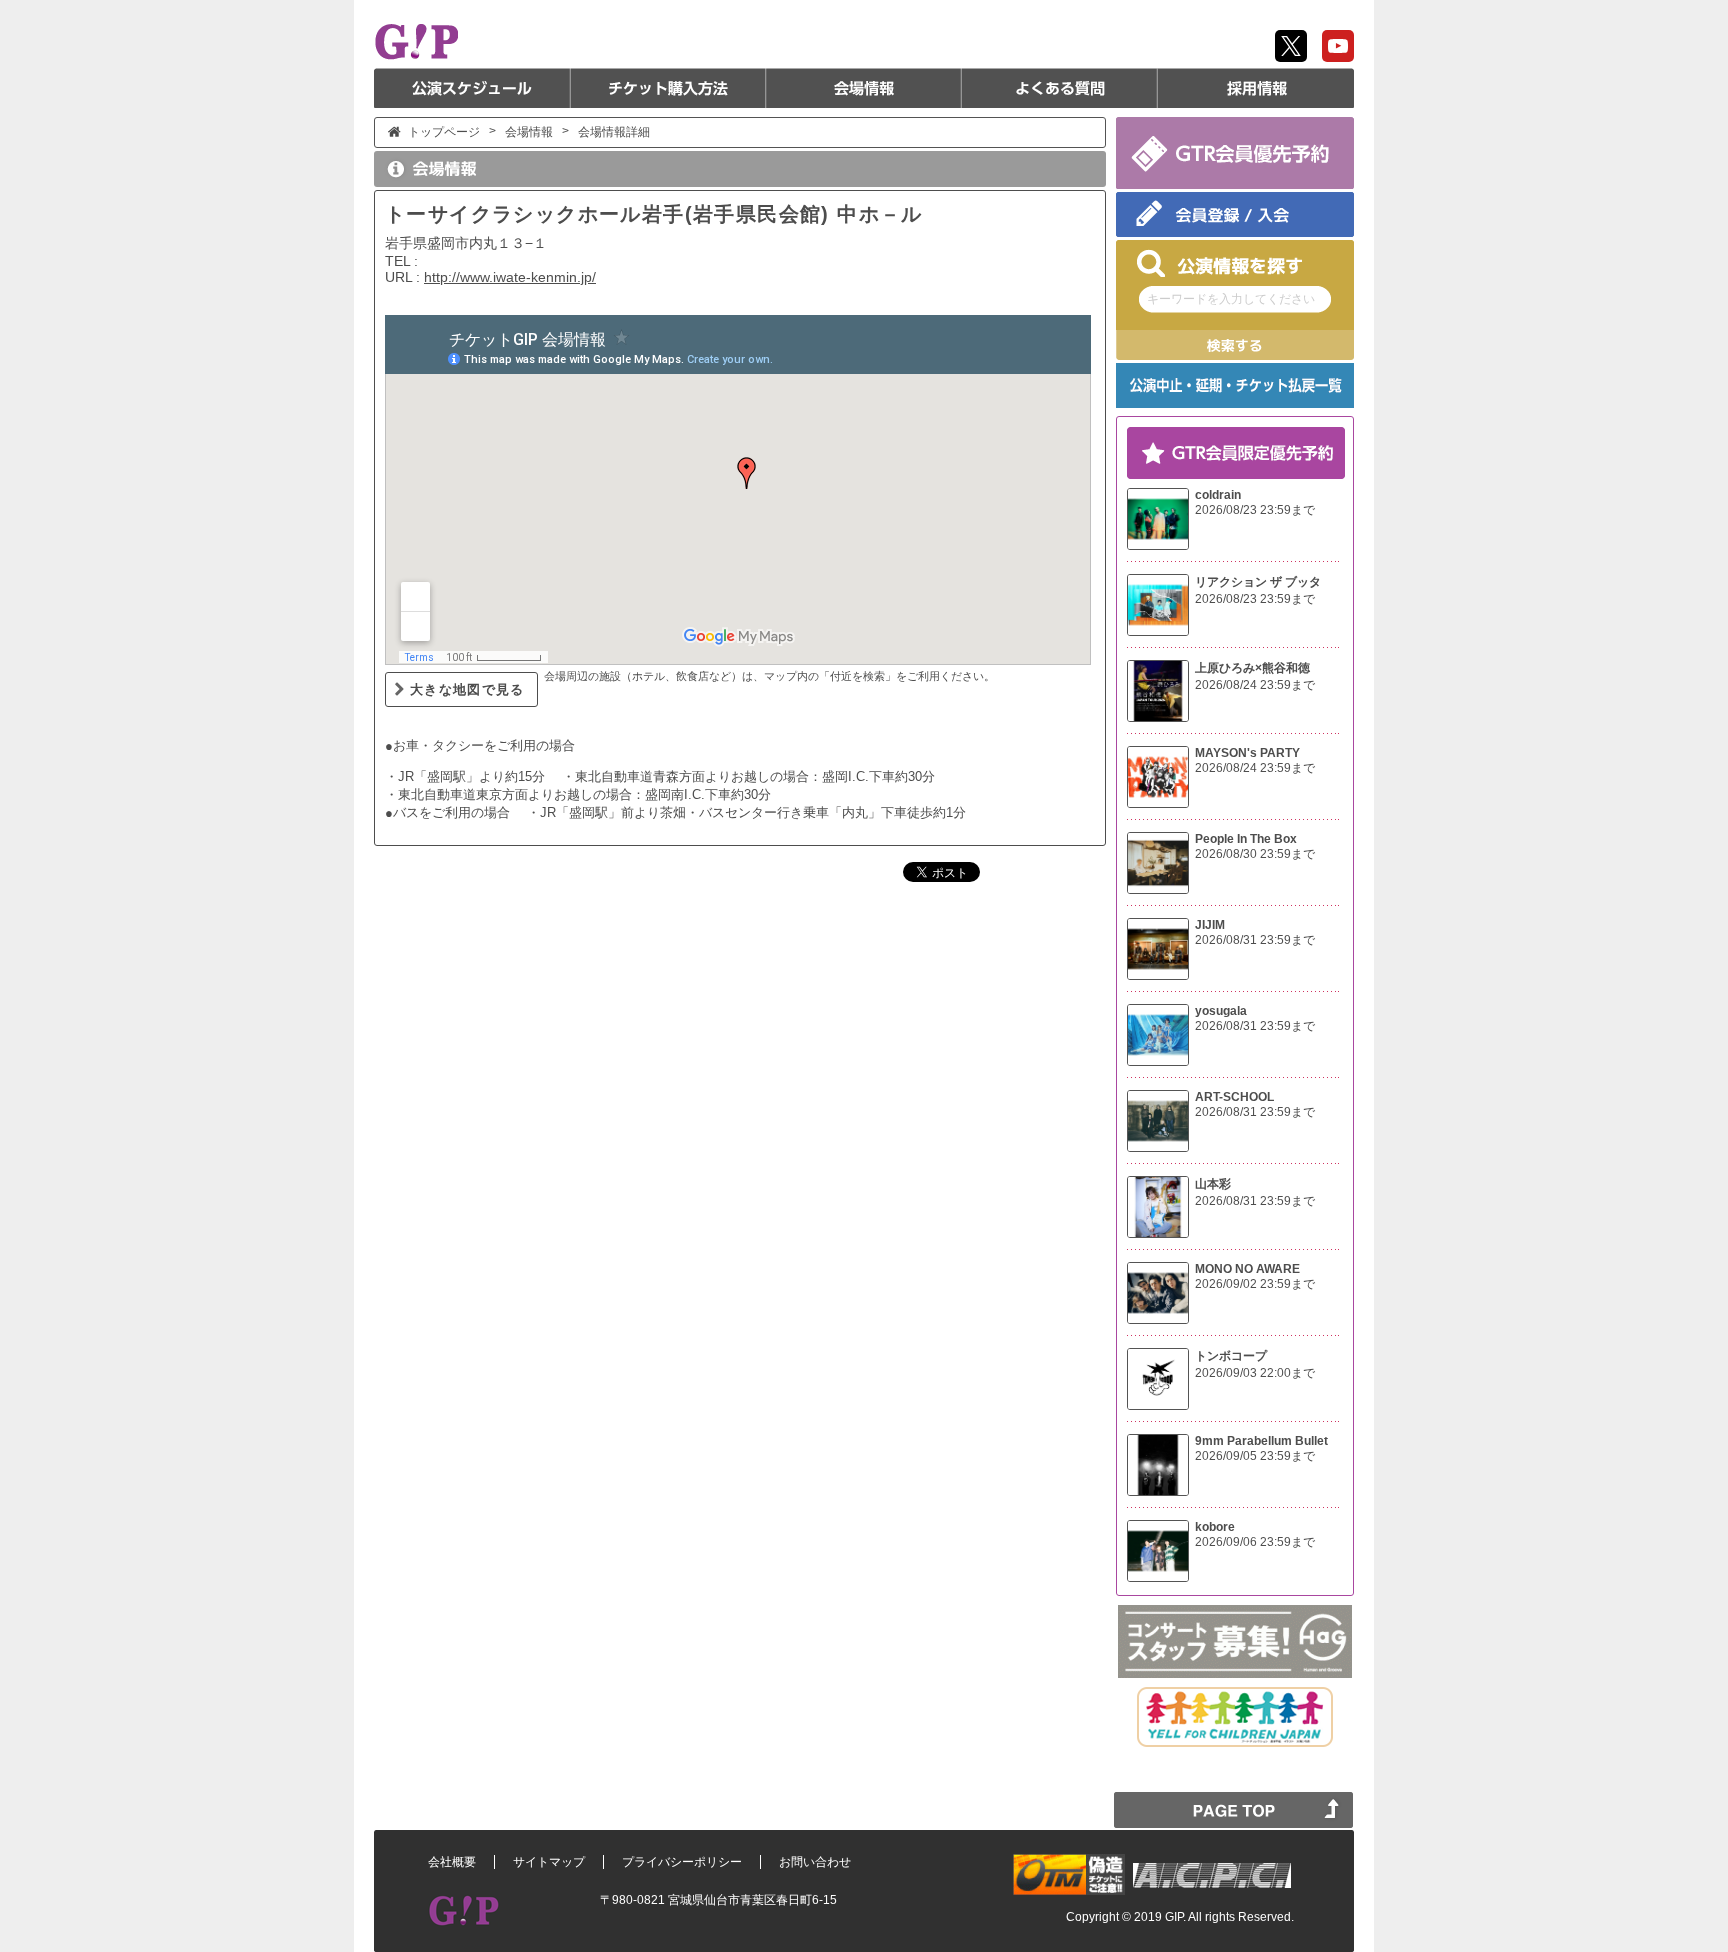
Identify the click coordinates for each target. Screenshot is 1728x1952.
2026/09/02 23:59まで (1255, 1284)
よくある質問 (1060, 88)
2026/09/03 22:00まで (1255, 1373)
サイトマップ (549, 1862)
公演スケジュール (472, 88)
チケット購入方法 (668, 88)
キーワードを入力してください (1231, 299)
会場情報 (864, 88)
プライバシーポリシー (682, 1862)
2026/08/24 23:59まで (1255, 685)
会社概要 (452, 1862)
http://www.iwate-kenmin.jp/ (510, 277)
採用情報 (1256, 88)
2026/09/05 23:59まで (1255, 1456)
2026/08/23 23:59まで (1255, 510)
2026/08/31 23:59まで (1255, 940)
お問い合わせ (815, 1862)
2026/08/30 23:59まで (1255, 854)
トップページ (444, 132)
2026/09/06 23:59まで (1255, 1542)
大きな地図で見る (467, 689)
